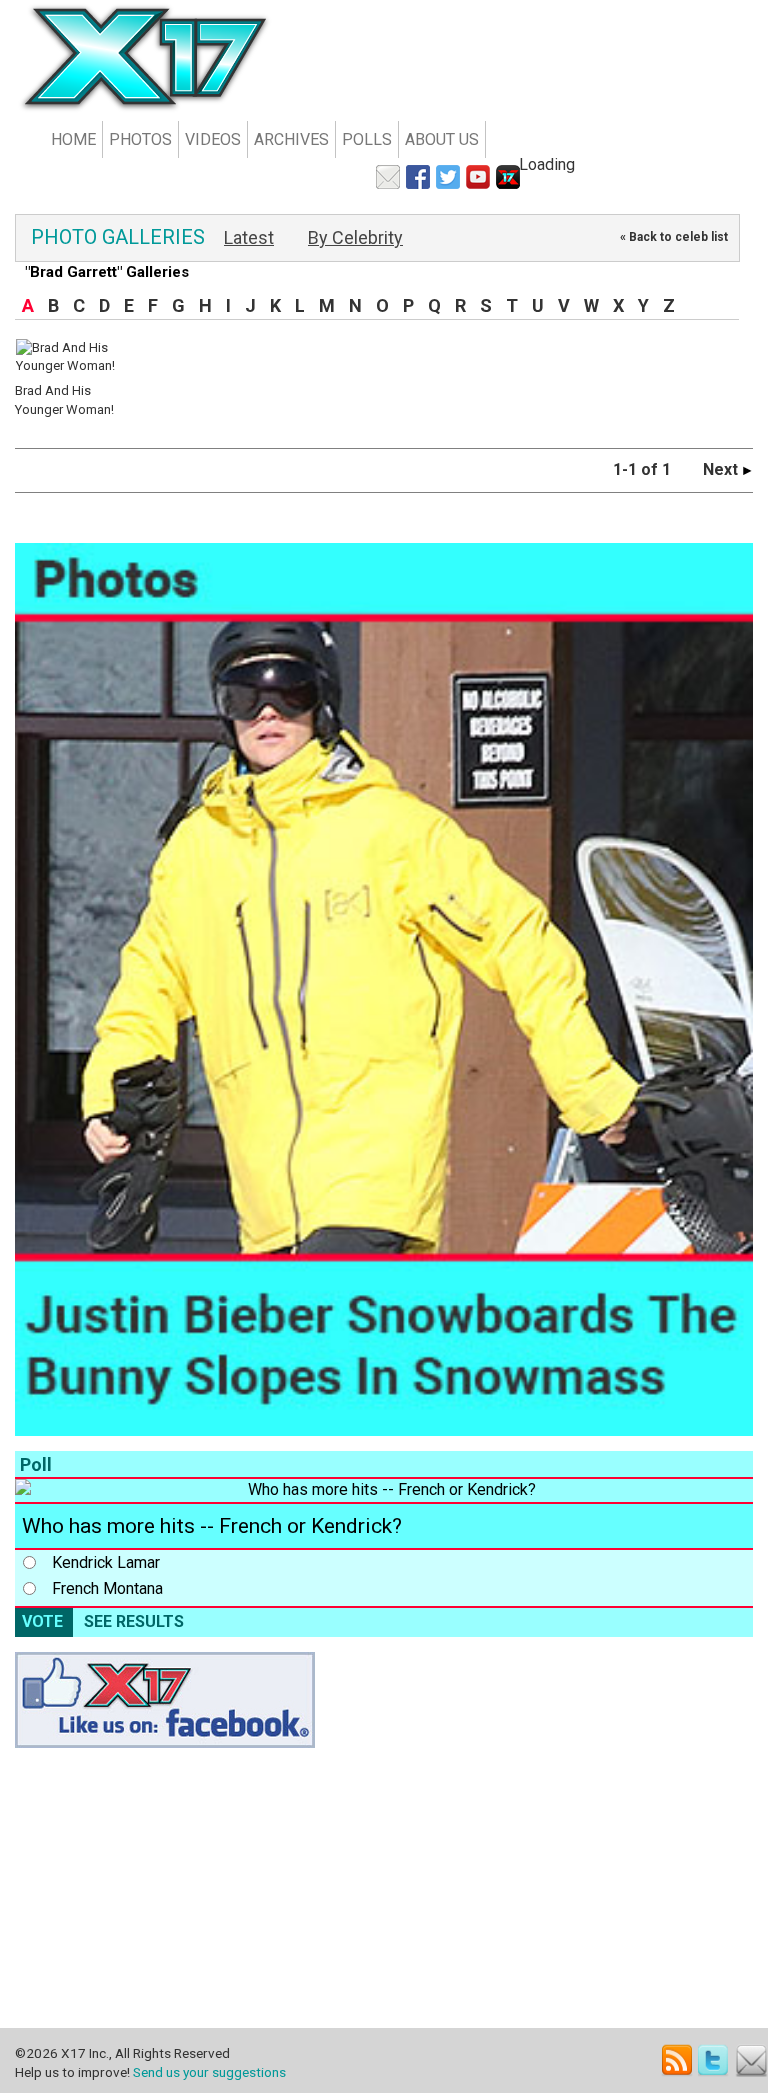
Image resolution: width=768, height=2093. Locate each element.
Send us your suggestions (209, 2072)
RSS (677, 2060)
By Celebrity (355, 237)
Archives (291, 139)
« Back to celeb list (674, 237)
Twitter (714, 2060)
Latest (249, 237)
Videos (213, 139)
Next (722, 469)
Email (751, 2060)
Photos (140, 139)
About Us (442, 139)
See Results (134, 1621)
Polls (367, 139)
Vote (42, 1621)
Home (73, 139)
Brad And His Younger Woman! (64, 399)
